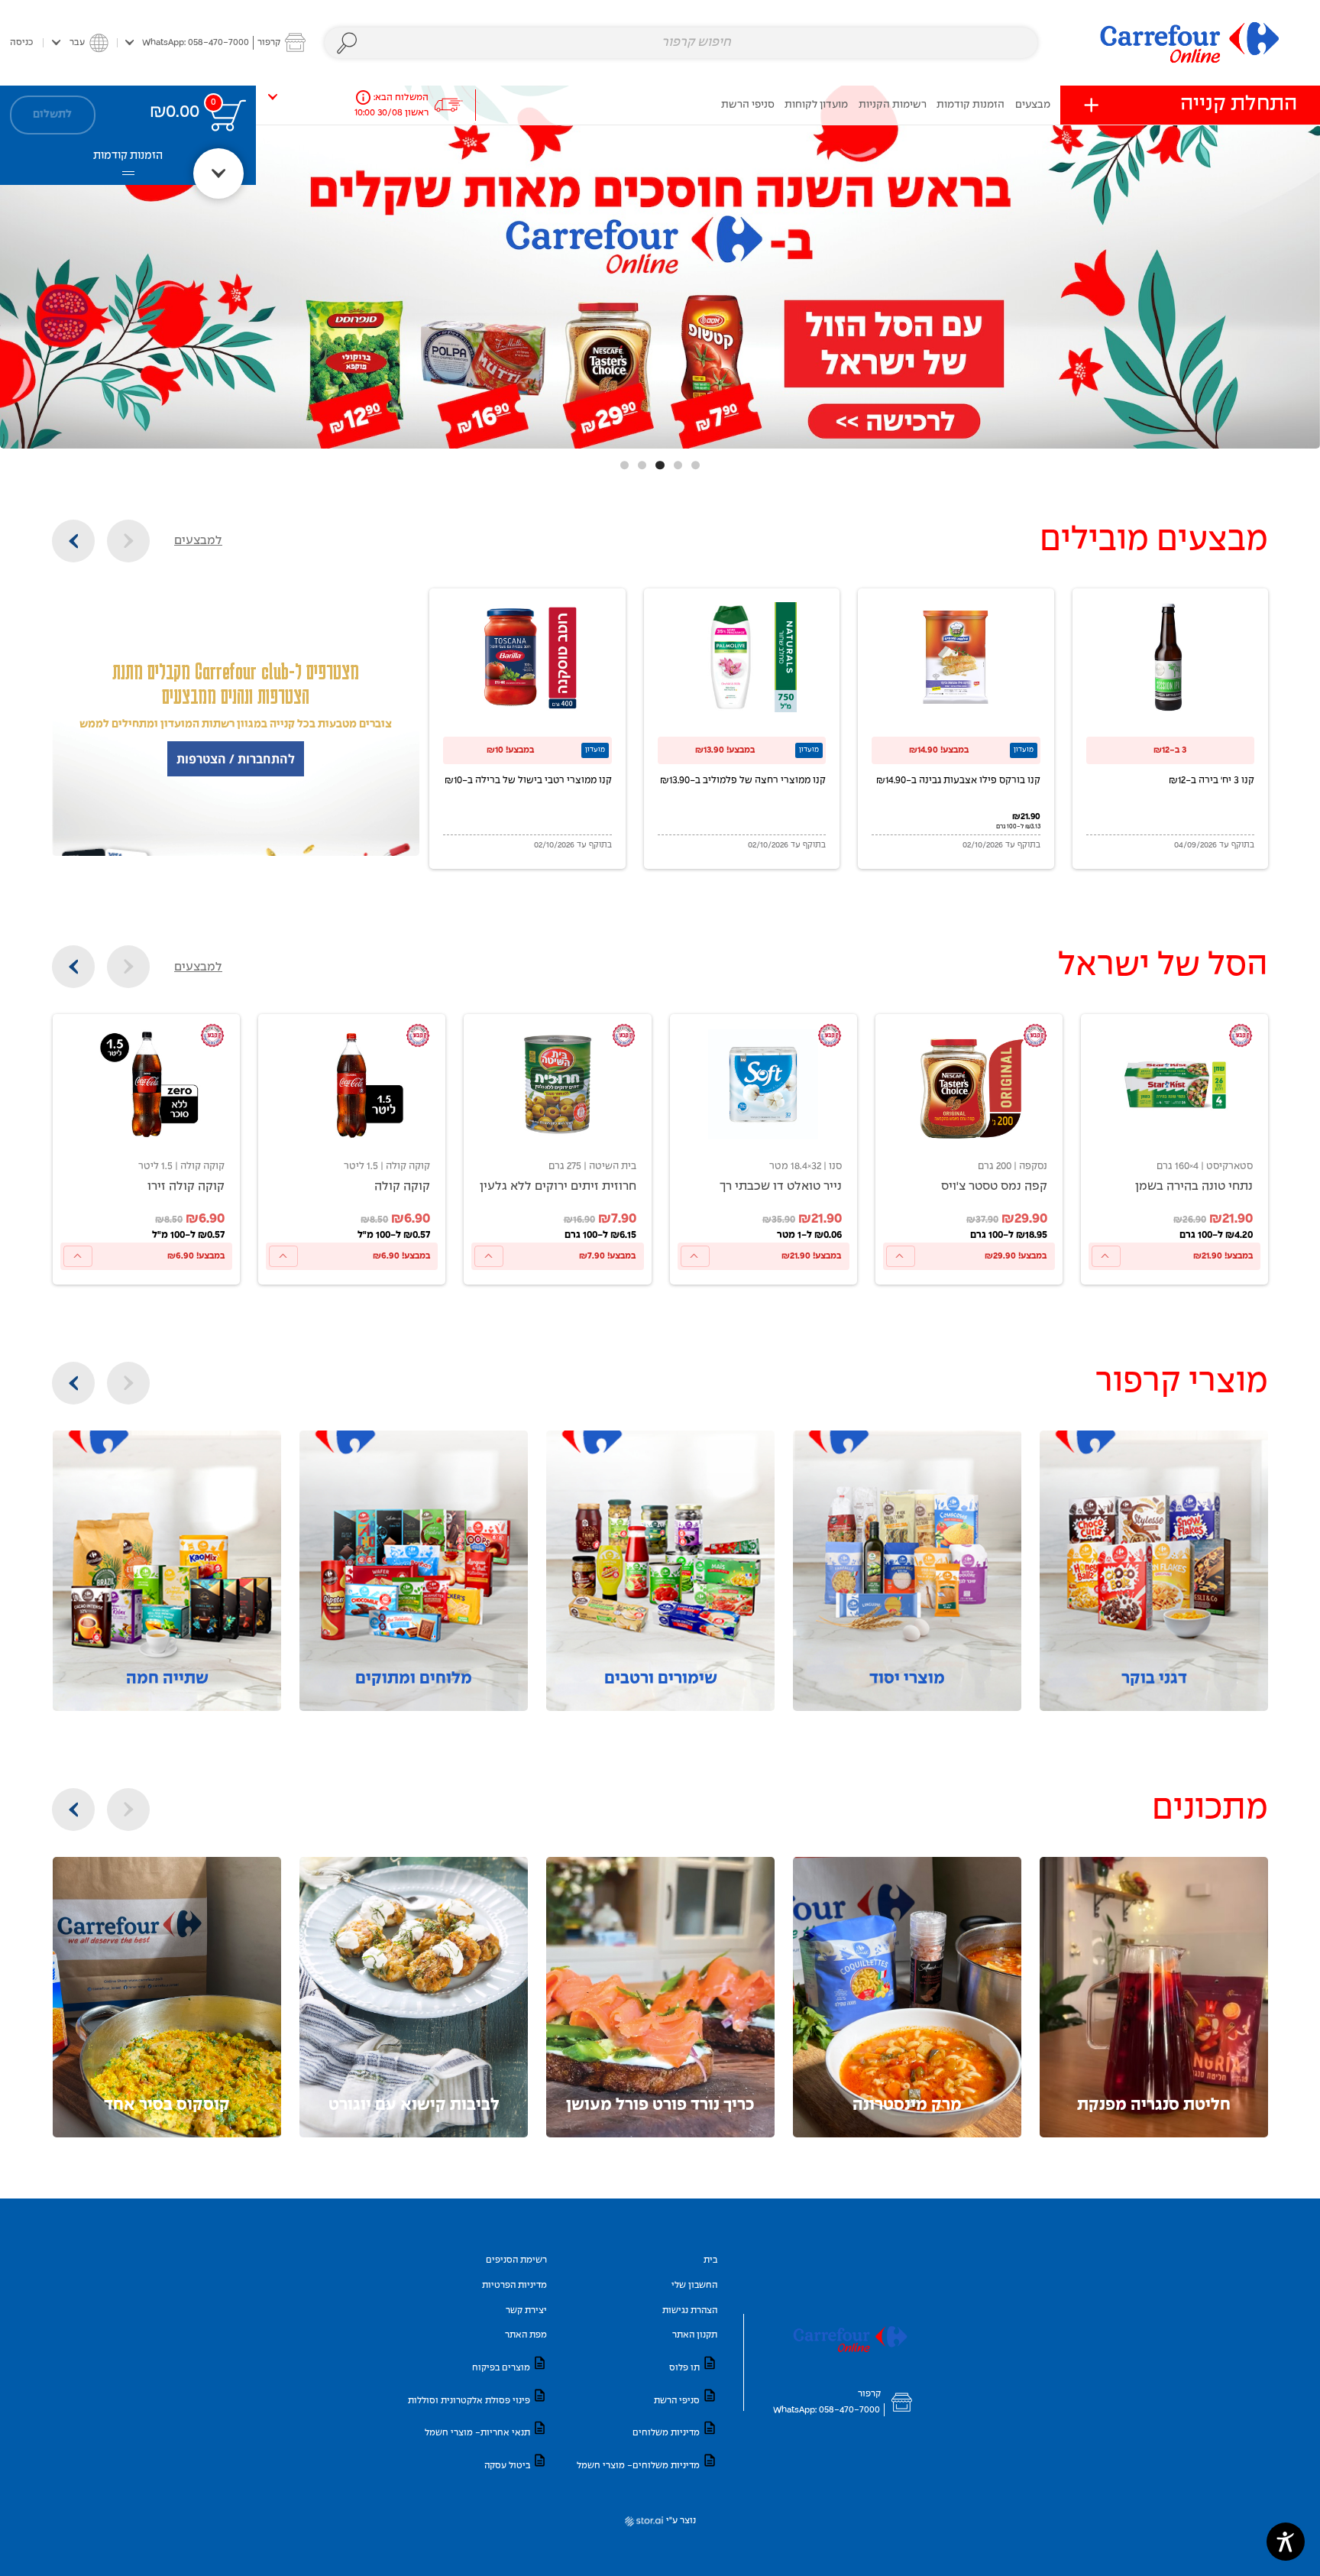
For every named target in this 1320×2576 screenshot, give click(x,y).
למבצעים (198, 541)
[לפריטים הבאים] (73, 541)
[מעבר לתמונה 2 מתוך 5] (678, 465)
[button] (215, 42)
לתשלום (52, 115)
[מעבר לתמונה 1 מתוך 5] (696, 465)
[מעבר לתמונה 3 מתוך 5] (660, 465)
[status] (228, 115)
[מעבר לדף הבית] (1190, 42)
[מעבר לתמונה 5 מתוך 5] (624, 465)
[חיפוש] (347, 43)
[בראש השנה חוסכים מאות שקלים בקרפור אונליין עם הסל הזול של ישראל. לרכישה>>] (660, 267)
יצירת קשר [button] (526, 2310)
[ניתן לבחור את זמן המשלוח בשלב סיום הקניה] (363, 97)
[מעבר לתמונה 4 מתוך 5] (642, 465)
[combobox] (681, 43)
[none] (1174, 1149)
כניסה (21, 42)
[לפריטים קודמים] (128, 541)
